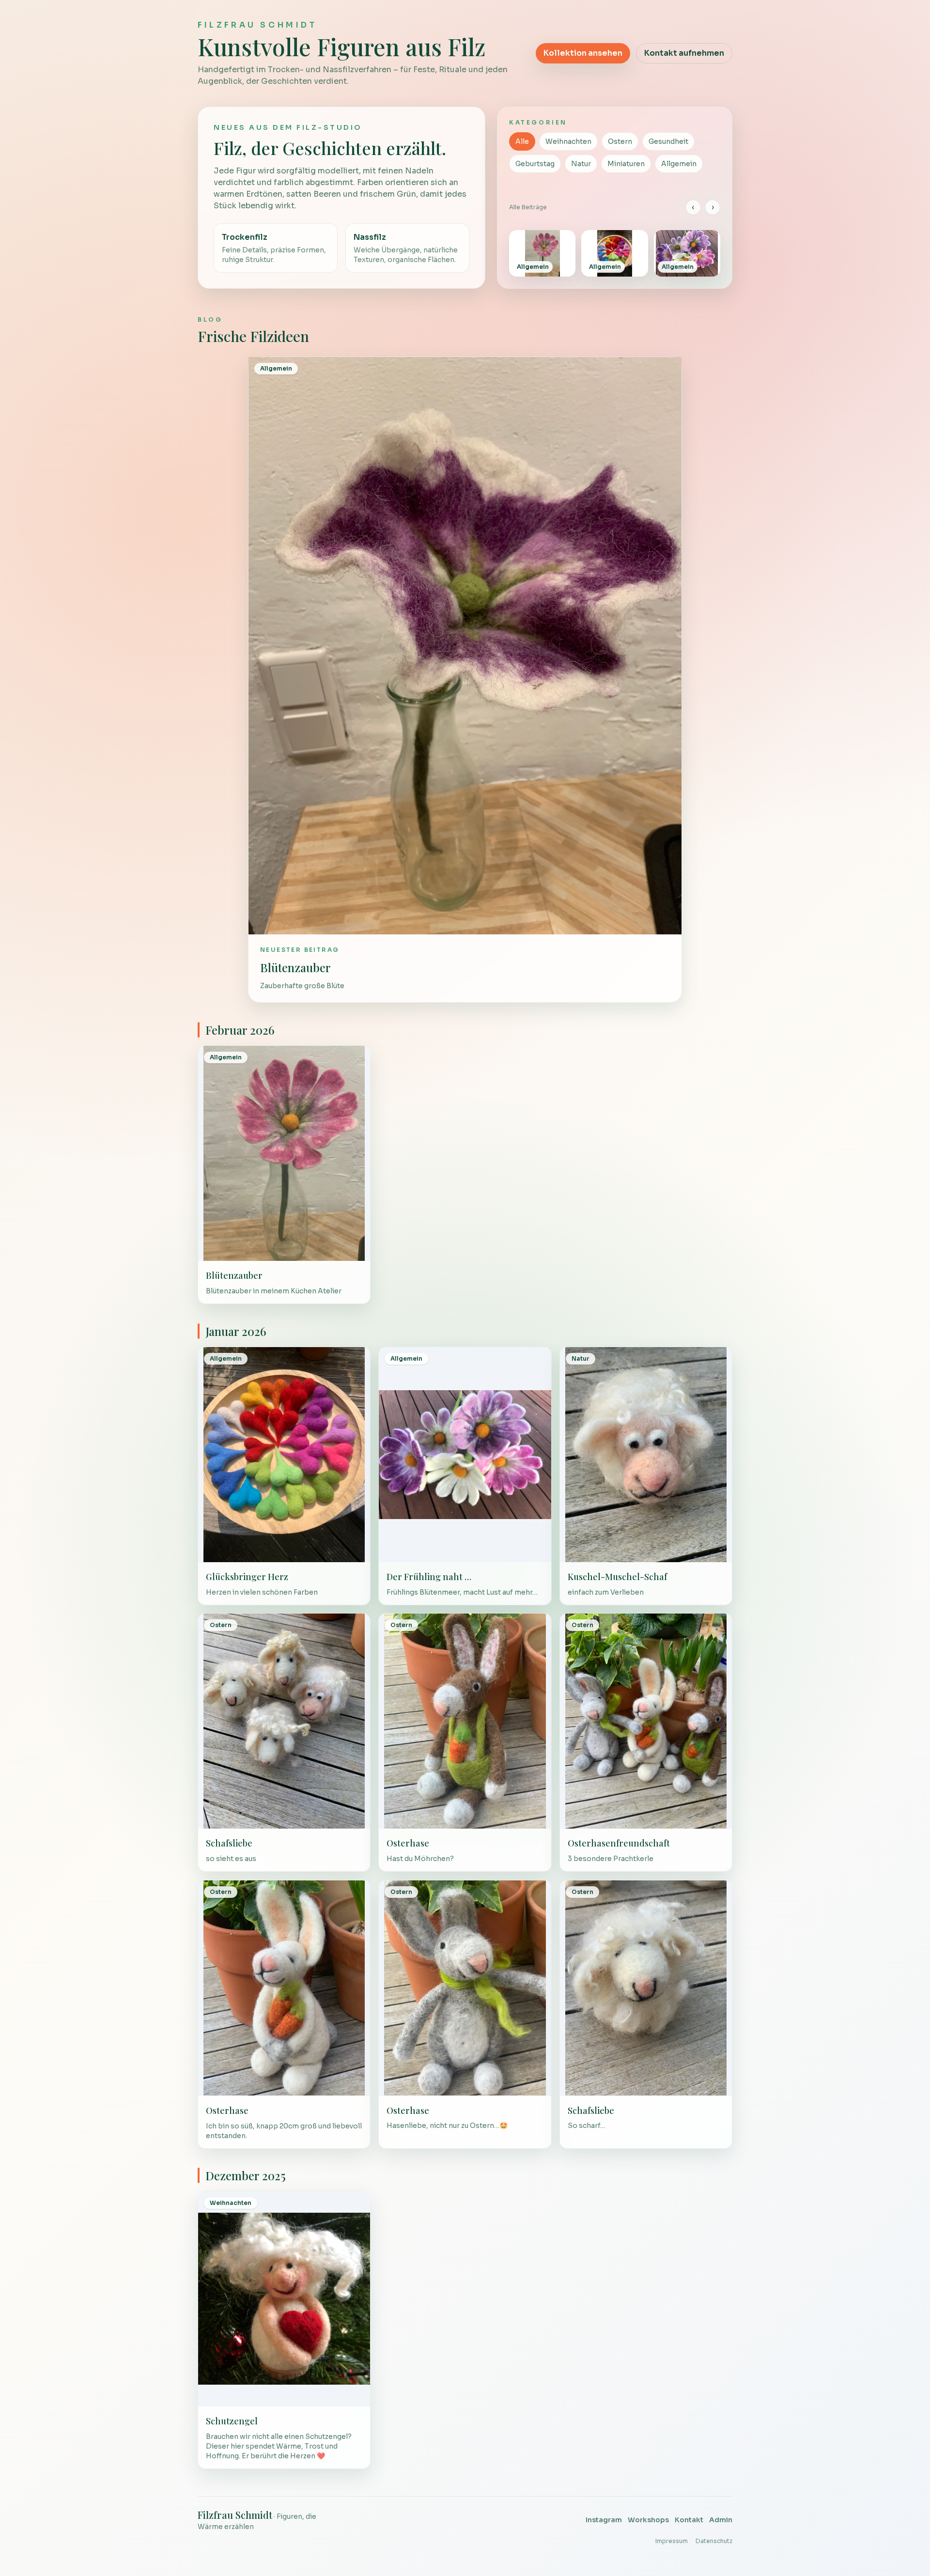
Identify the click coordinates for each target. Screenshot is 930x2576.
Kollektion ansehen (583, 53)
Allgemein (679, 164)
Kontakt (689, 2520)
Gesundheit (668, 141)
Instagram (604, 2520)
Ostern (620, 141)
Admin (721, 2520)
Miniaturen (626, 164)
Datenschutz (714, 2541)
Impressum (672, 2541)
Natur (581, 164)
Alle (522, 141)
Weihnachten (568, 141)
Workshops (648, 2520)
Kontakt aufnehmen (684, 53)
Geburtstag (535, 164)
